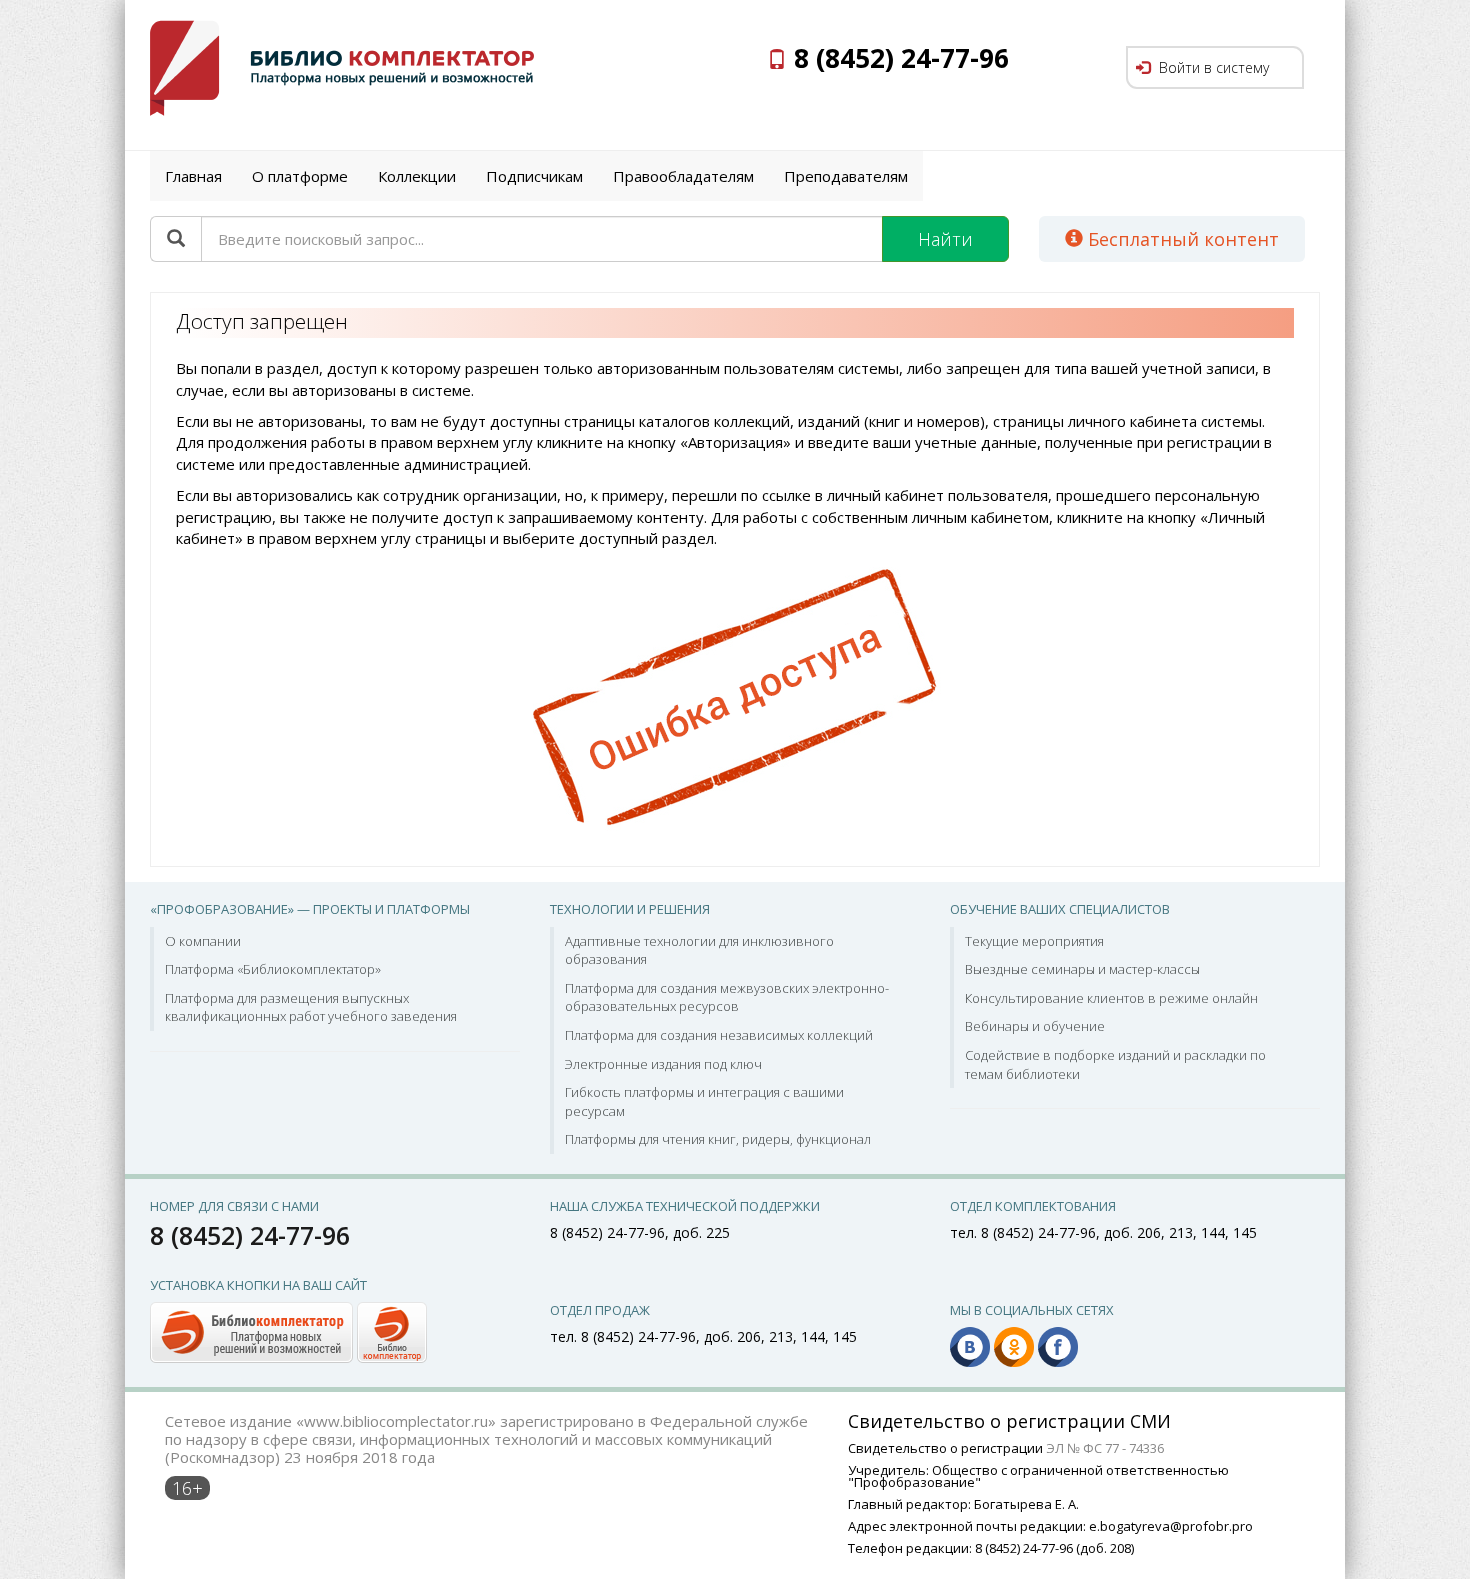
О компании (203, 941)
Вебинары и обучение (1035, 1026)
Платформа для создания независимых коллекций (719, 1035)
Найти (945, 239)
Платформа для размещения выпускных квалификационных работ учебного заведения (311, 1007)
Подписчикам (534, 176)
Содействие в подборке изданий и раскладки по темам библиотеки (1115, 1064)
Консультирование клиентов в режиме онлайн (1111, 998)
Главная (193, 176)
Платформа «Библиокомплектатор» (273, 969)
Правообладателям (683, 176)
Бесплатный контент (1181, 239)
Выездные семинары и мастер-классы (1082, 969)
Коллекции (417, 176)
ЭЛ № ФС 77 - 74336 (1105, 1448)
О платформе (300, 176)
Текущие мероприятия (1034, 941)
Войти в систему (1212, 67)
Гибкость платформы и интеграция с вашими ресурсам (704, 1101)
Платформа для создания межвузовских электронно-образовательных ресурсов (727, 997)
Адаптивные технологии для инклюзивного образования (699, 950)
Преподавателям (846, 176)
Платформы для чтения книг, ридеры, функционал (718, 1139)
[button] (288, 1331)
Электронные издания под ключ (663, 1064)
